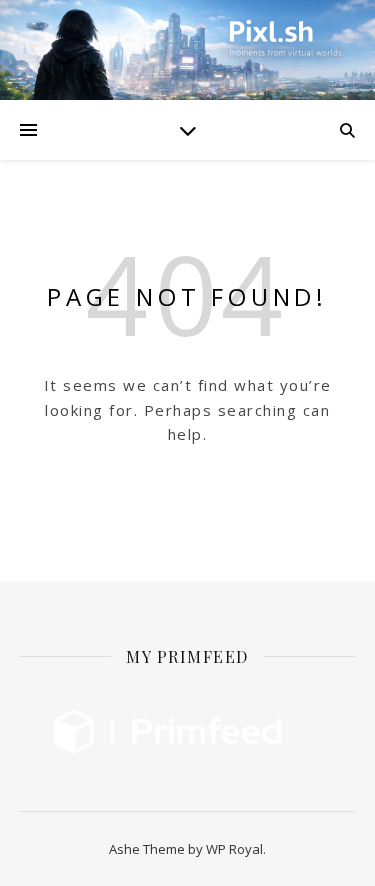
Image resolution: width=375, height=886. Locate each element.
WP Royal (234, 849)
